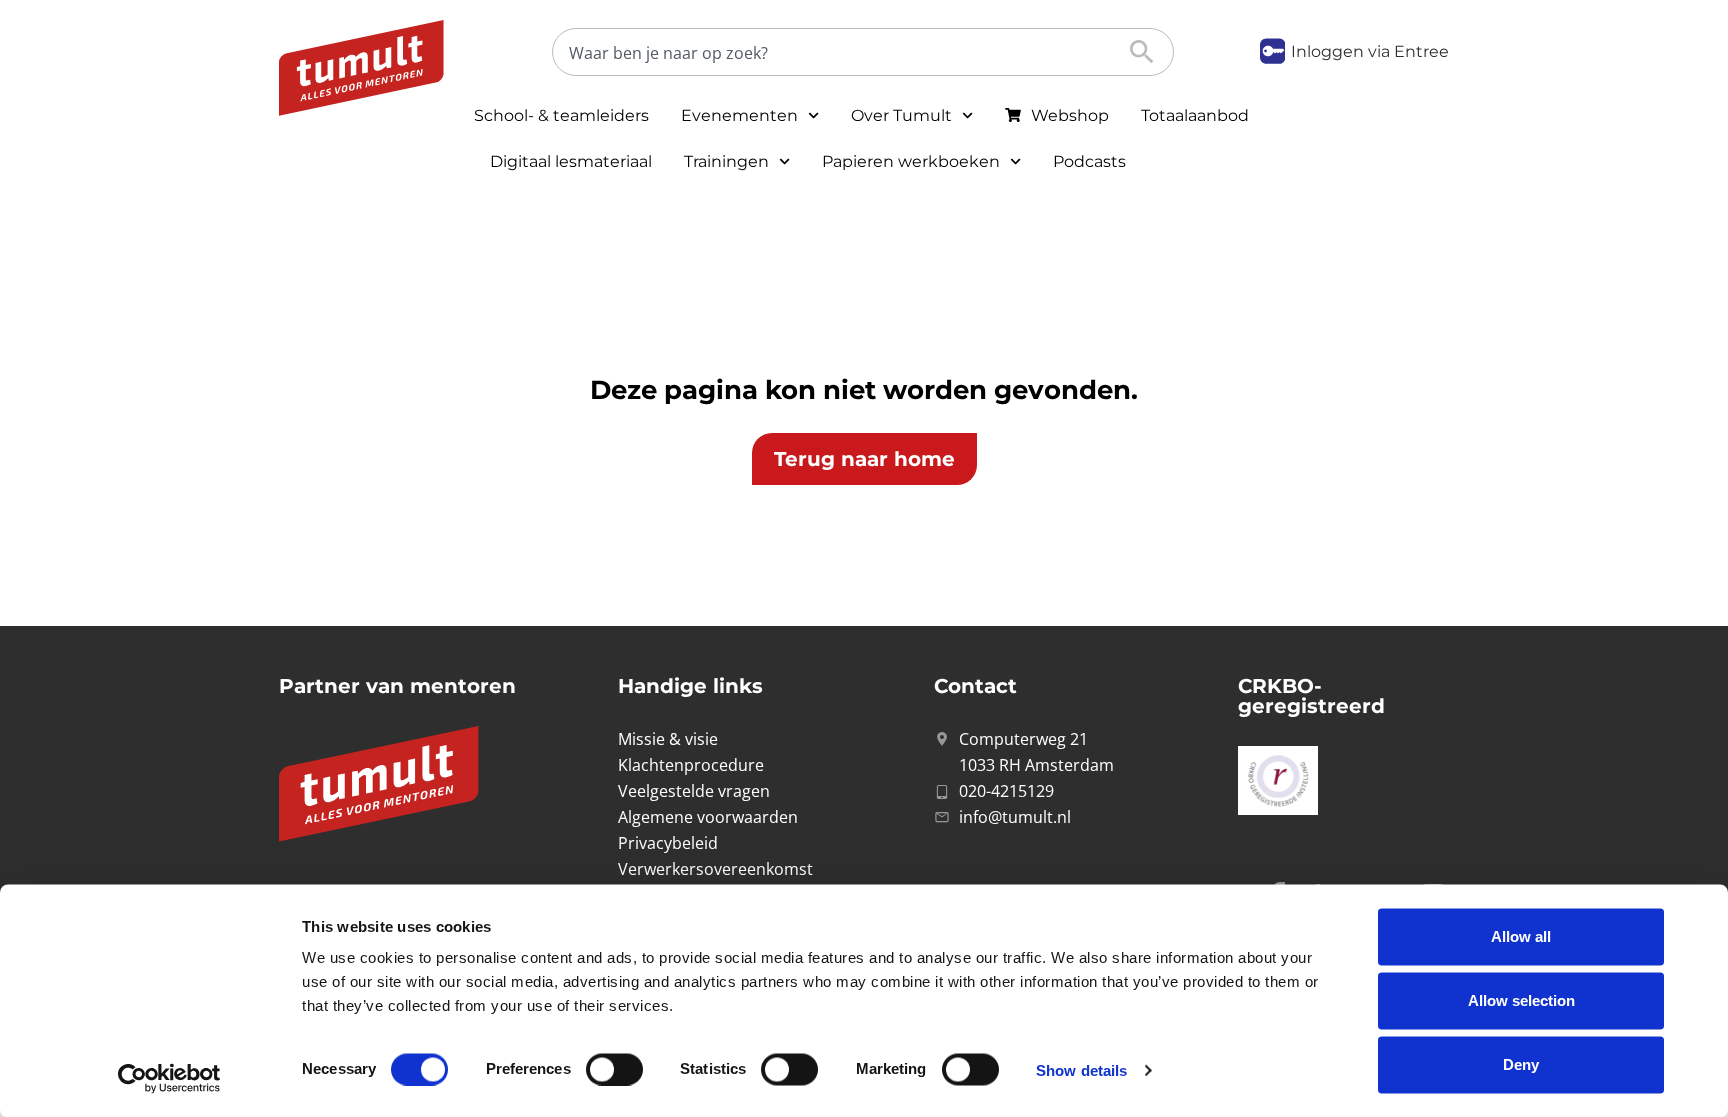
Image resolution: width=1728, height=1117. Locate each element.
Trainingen (726, 161)
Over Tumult (901, 115)
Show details (1081, 1069)
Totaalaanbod (1195, 115)
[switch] (614, 1069)
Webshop (1070, 115)
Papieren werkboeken (911, 161)
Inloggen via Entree (1370, 51)
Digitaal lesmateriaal (571, 161)
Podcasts (1089, 161)
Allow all (1521, 936)
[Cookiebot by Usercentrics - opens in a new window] (169, 1078)
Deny (1521, 1064)
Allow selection (1521, 1000)
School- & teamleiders (561, 115)
